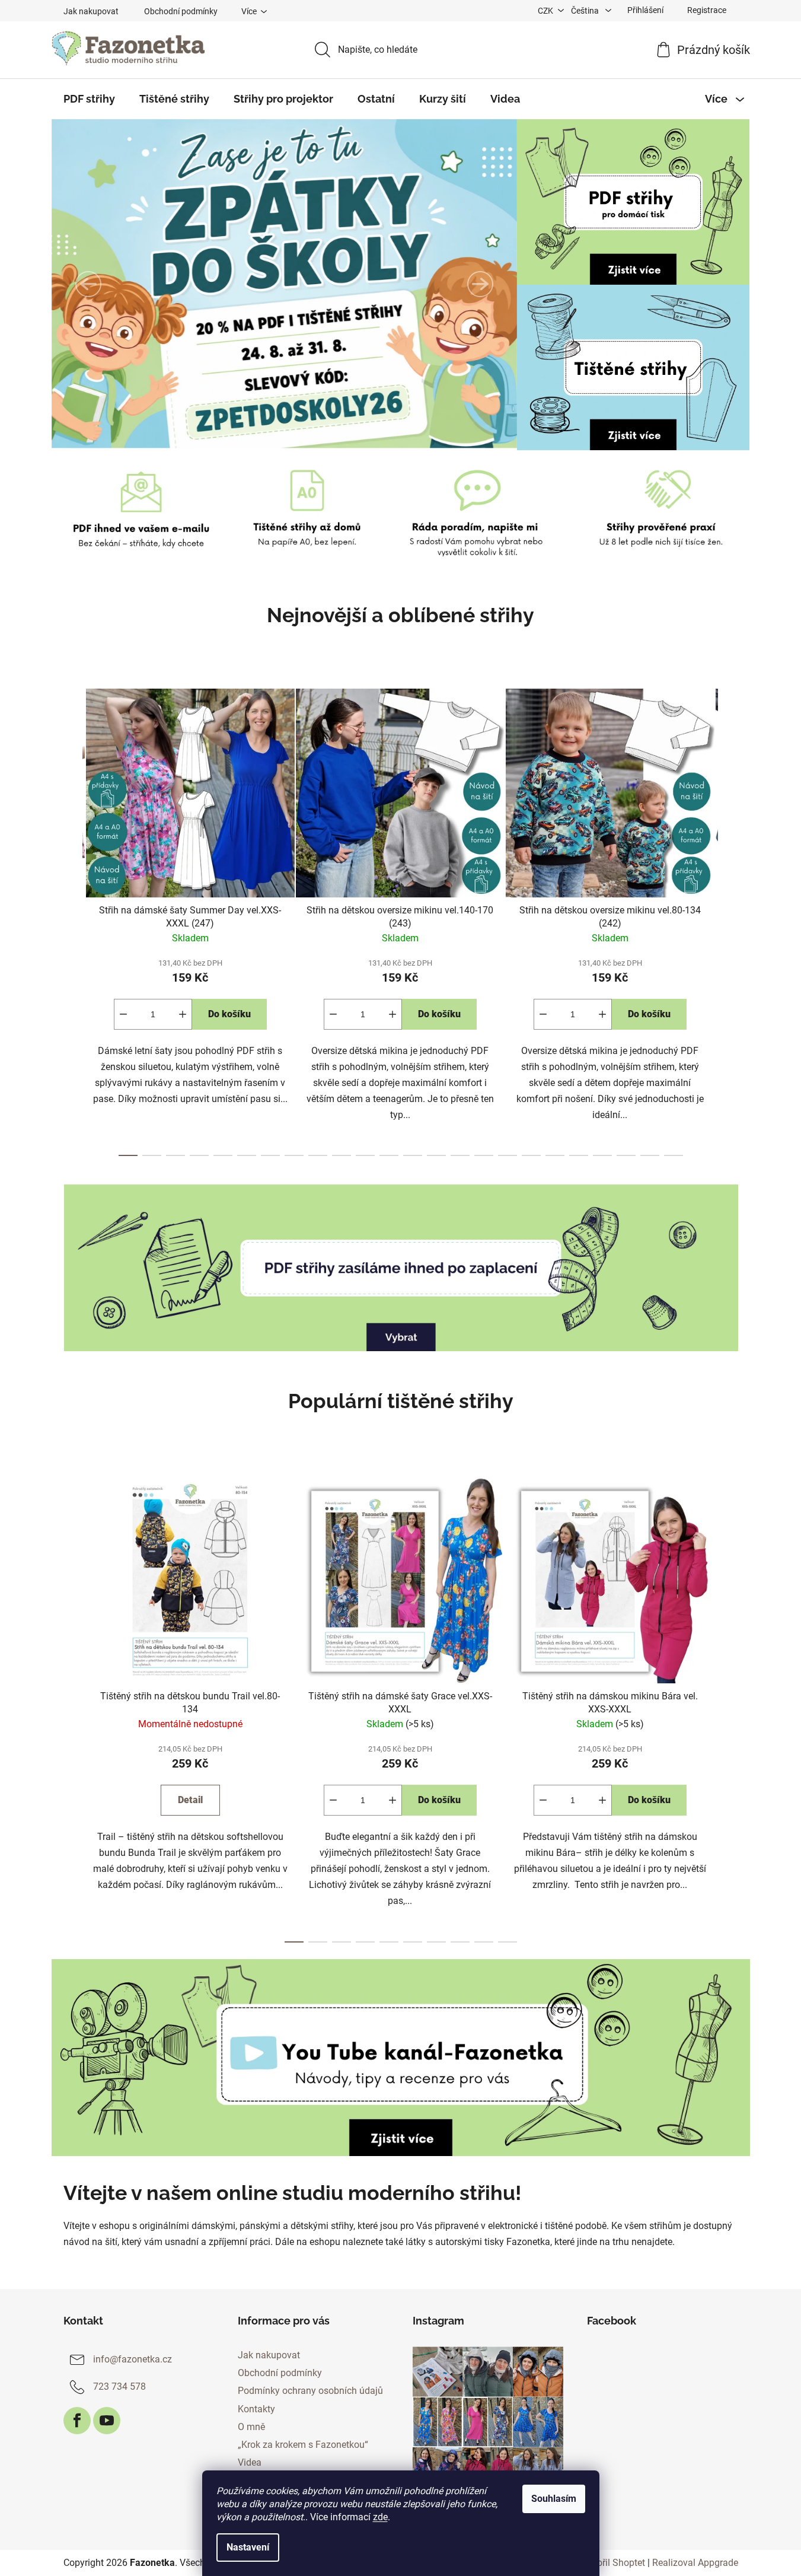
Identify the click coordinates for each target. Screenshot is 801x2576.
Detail (190, 1800)
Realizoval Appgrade (695, 2563)
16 (508, 1155)
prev (73, 919)
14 (460, 1155)
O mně (251, 2427)
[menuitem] (89, 99)
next (729, 919)
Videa (250, 2462)
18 (555, 1155)
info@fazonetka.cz (133, 2359)
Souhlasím (554, 2499)
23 (674, 1155)
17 (531, 1155)
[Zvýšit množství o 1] (183, 1014)
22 (650, 1155)
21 (626, 1155)
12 (413, 1155)
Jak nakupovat (91, 11)
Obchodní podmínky (181, 11)
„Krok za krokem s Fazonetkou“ (303, 2445)
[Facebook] (77, 2421)
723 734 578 (119, 2386)
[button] (88, 284)
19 (579, 1155)
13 (436, 1155)
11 (389, 1155)
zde (380, 2517)
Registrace (707, 10)
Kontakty (256, 2409)
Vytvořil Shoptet (612, 2563)
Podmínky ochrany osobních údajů (310, 2391)
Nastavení (248, 2547)
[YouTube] (107, 2421)
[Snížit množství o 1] (123, 1014)
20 (602, 1155)
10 (365, 1155)
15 (484, 1155)
